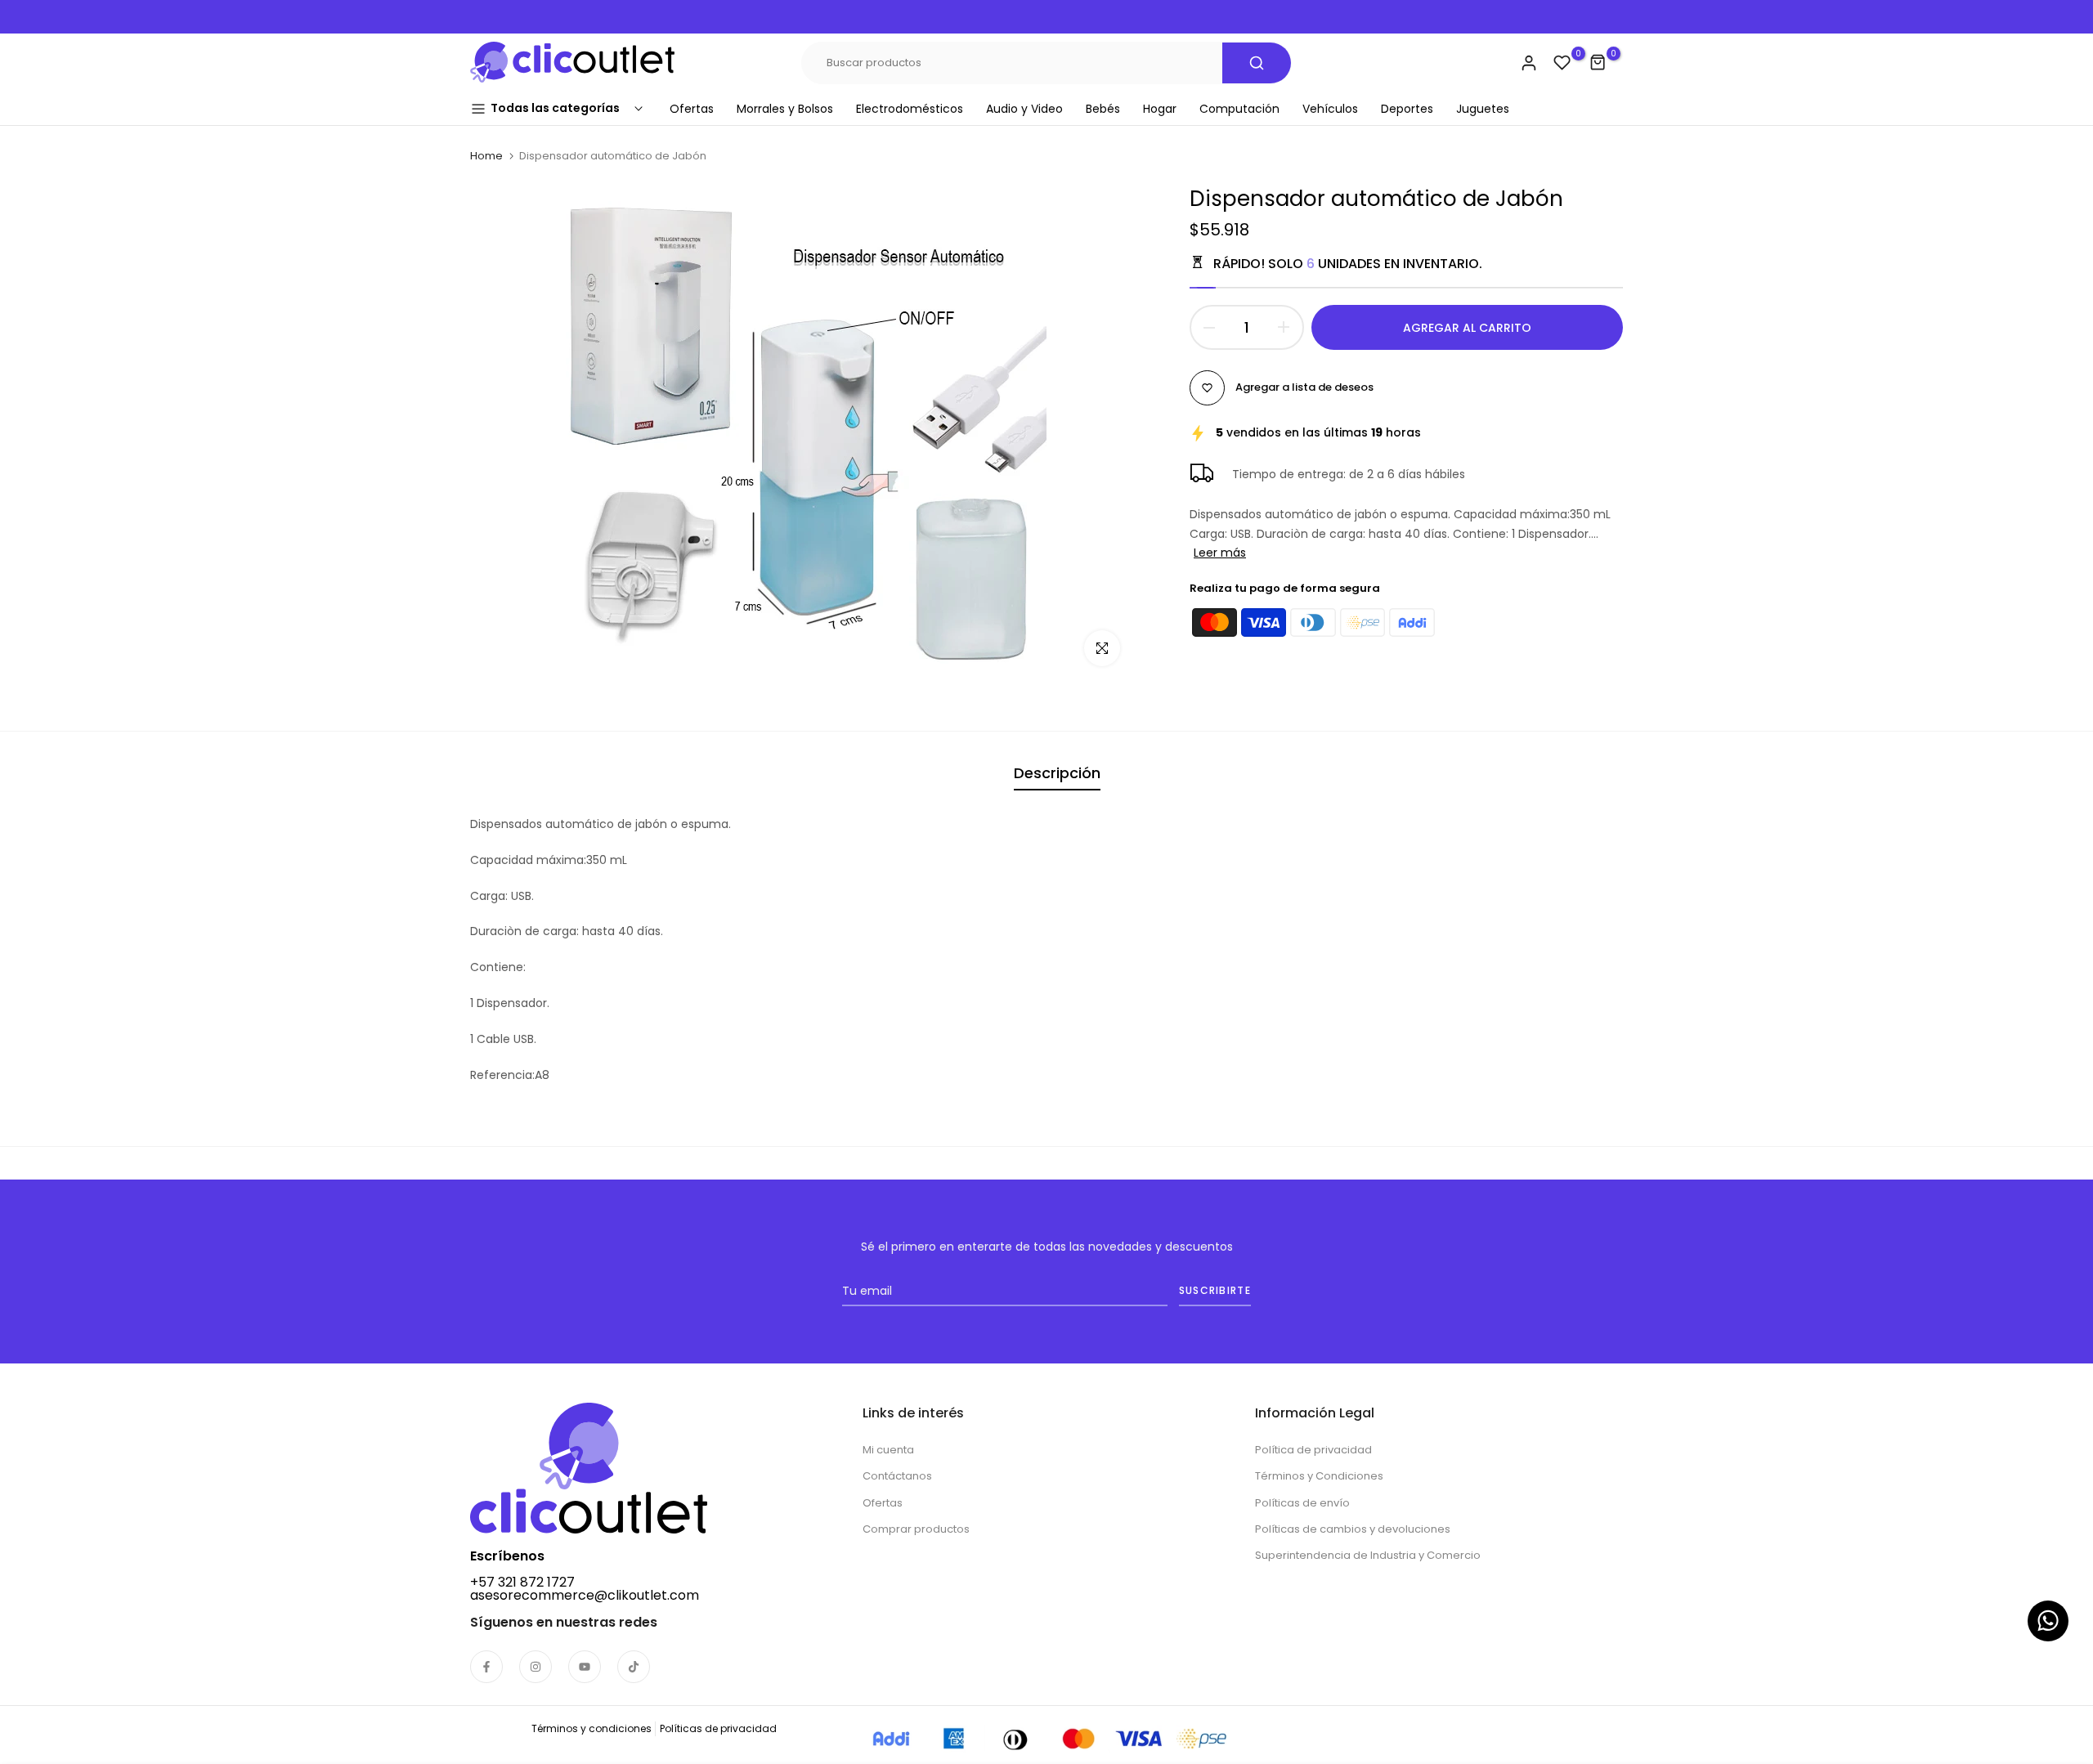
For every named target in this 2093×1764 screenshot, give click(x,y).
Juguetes (1483, 109)
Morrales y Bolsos (785, 109)
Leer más (1220, 553)
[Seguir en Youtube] (585, 1667)
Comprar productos (916, 1529)
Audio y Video (1024, 109)
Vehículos (1330, 109)
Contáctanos (897, 1476)
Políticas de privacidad (718, 1728)
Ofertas (692, 109)
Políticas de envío (1302, 1503)
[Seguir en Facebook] (486, 1667)
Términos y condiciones (592, 1728)
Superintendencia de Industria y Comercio (1368, 1555)
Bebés (1103, 109)
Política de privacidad (1313, 1450)
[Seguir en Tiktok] (634, 1667)
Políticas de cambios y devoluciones (1353, 1529)
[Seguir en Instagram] (536, 1667)
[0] (1562, 63)
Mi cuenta (888, 1450)
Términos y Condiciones (1319, 1476)
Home (486, 156)
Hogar (1160, 109)
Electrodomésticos (910, 109)
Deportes (1407, 109)
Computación (1239, 109)
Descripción (1057, 773)
